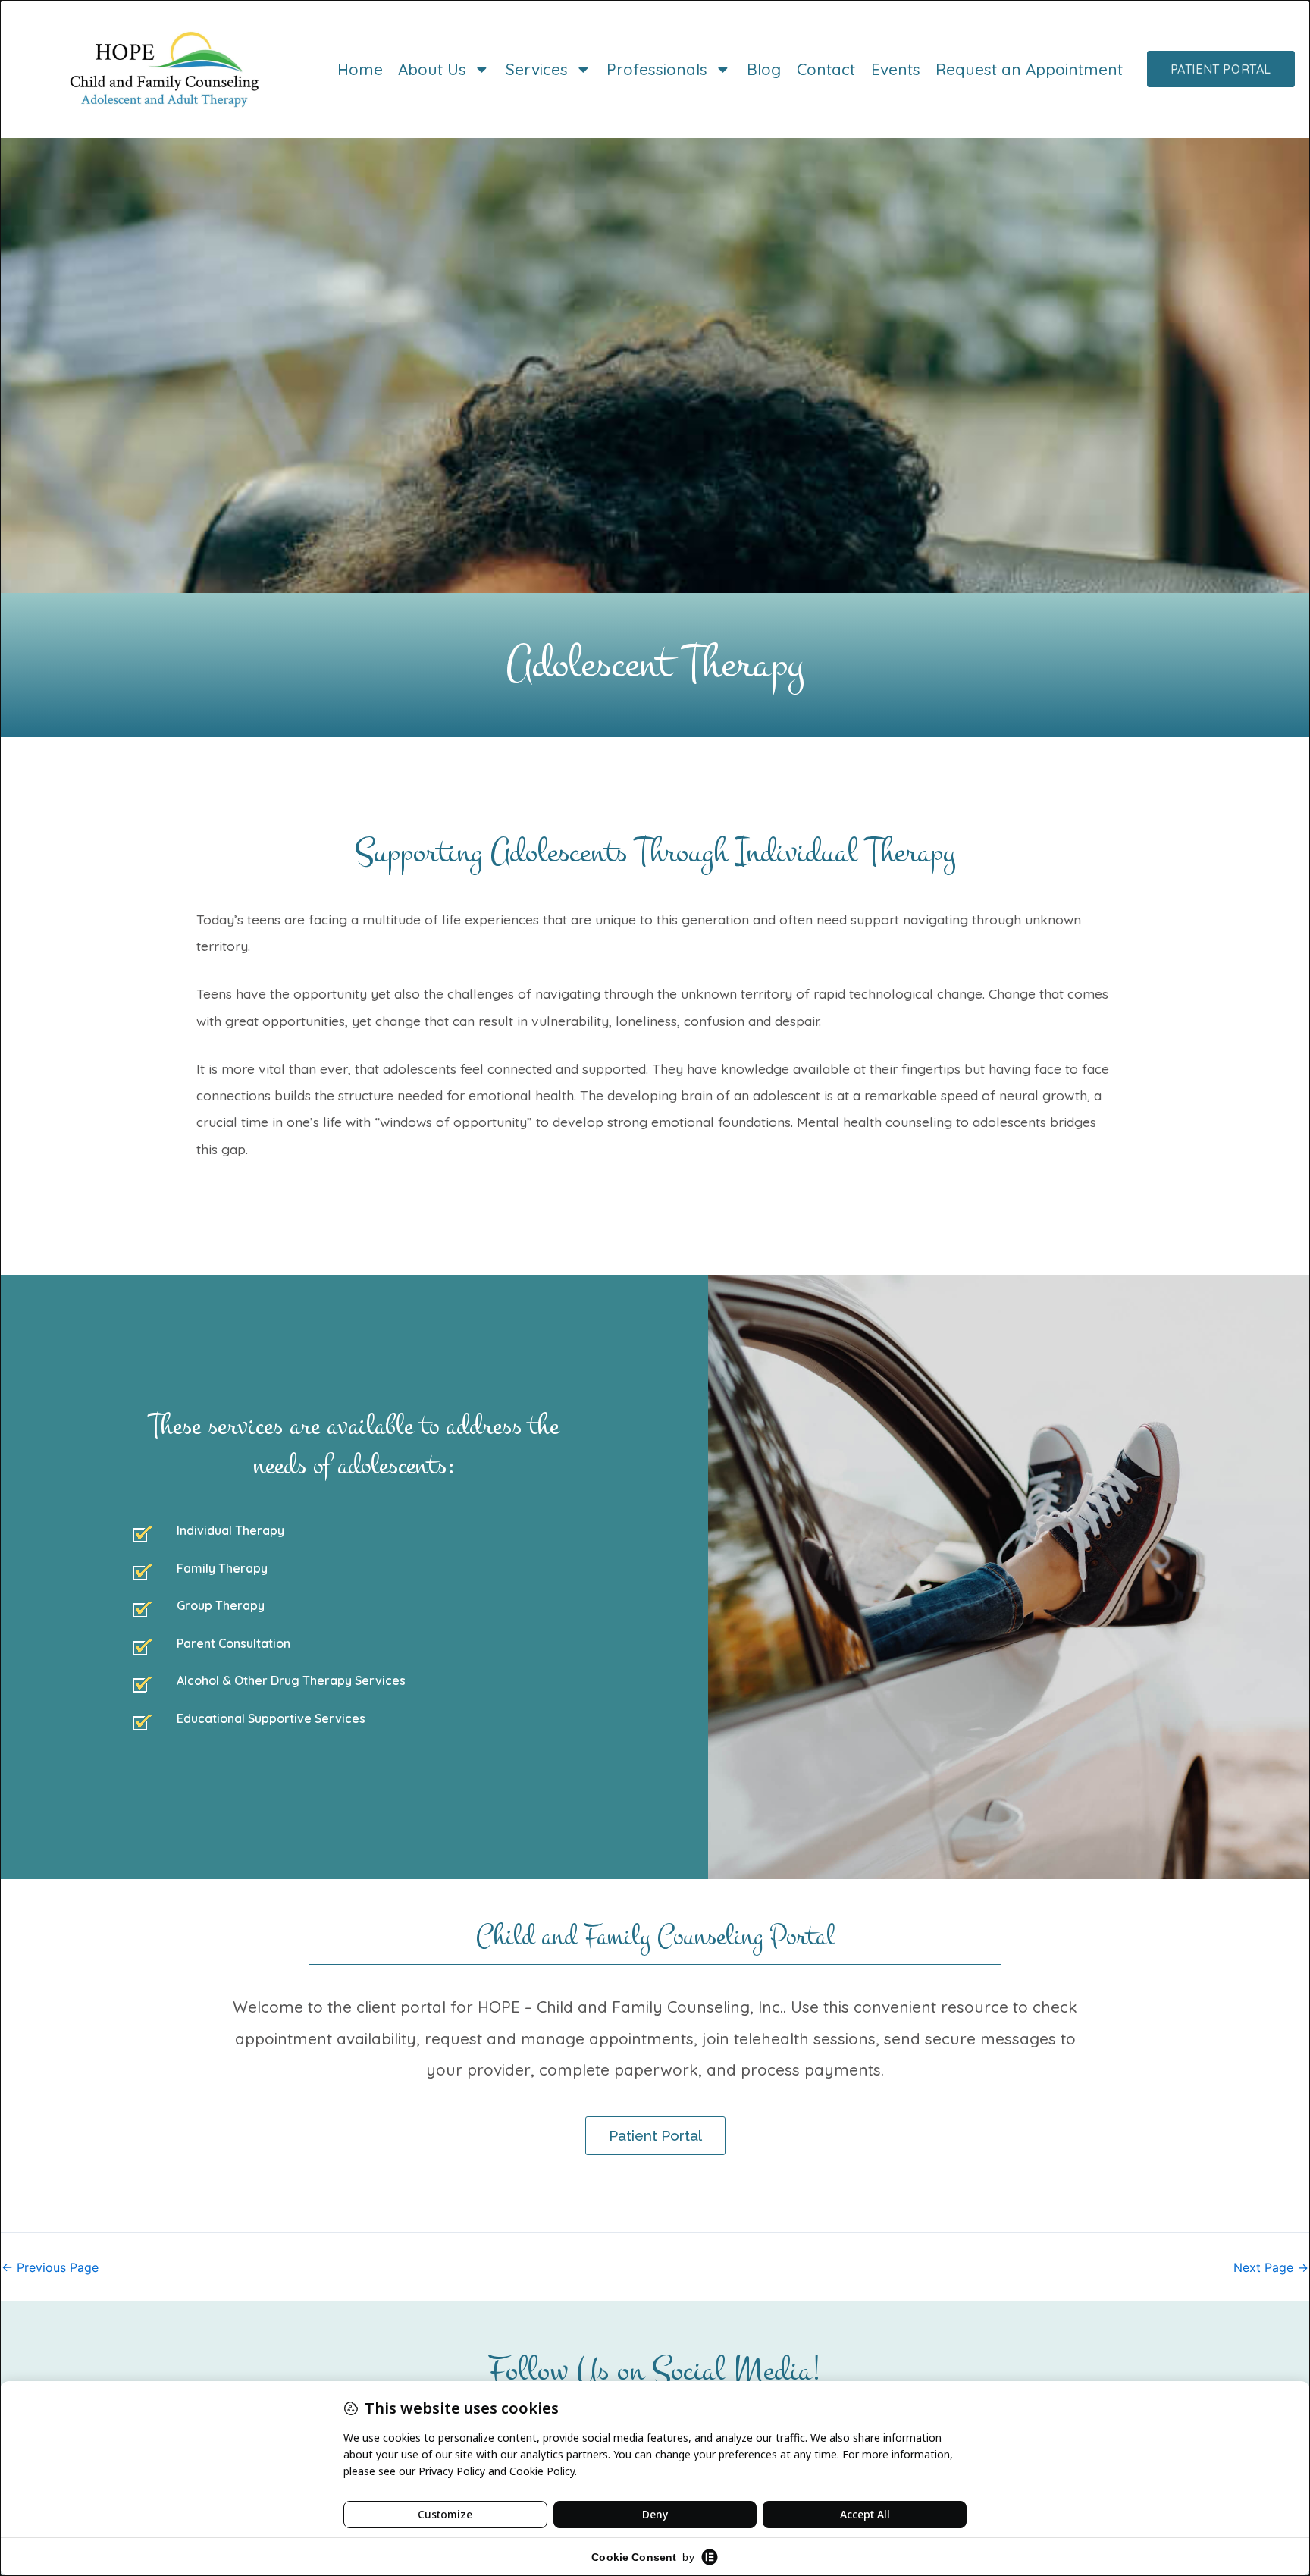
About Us (432, 69)
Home (360, 69)
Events (896, 69)
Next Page (1271, 2267)
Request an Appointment (1029, 69)
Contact (826, 69)
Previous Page (50, 2267)
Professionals (657, 69)
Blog (764, 69)
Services (537, 69)
